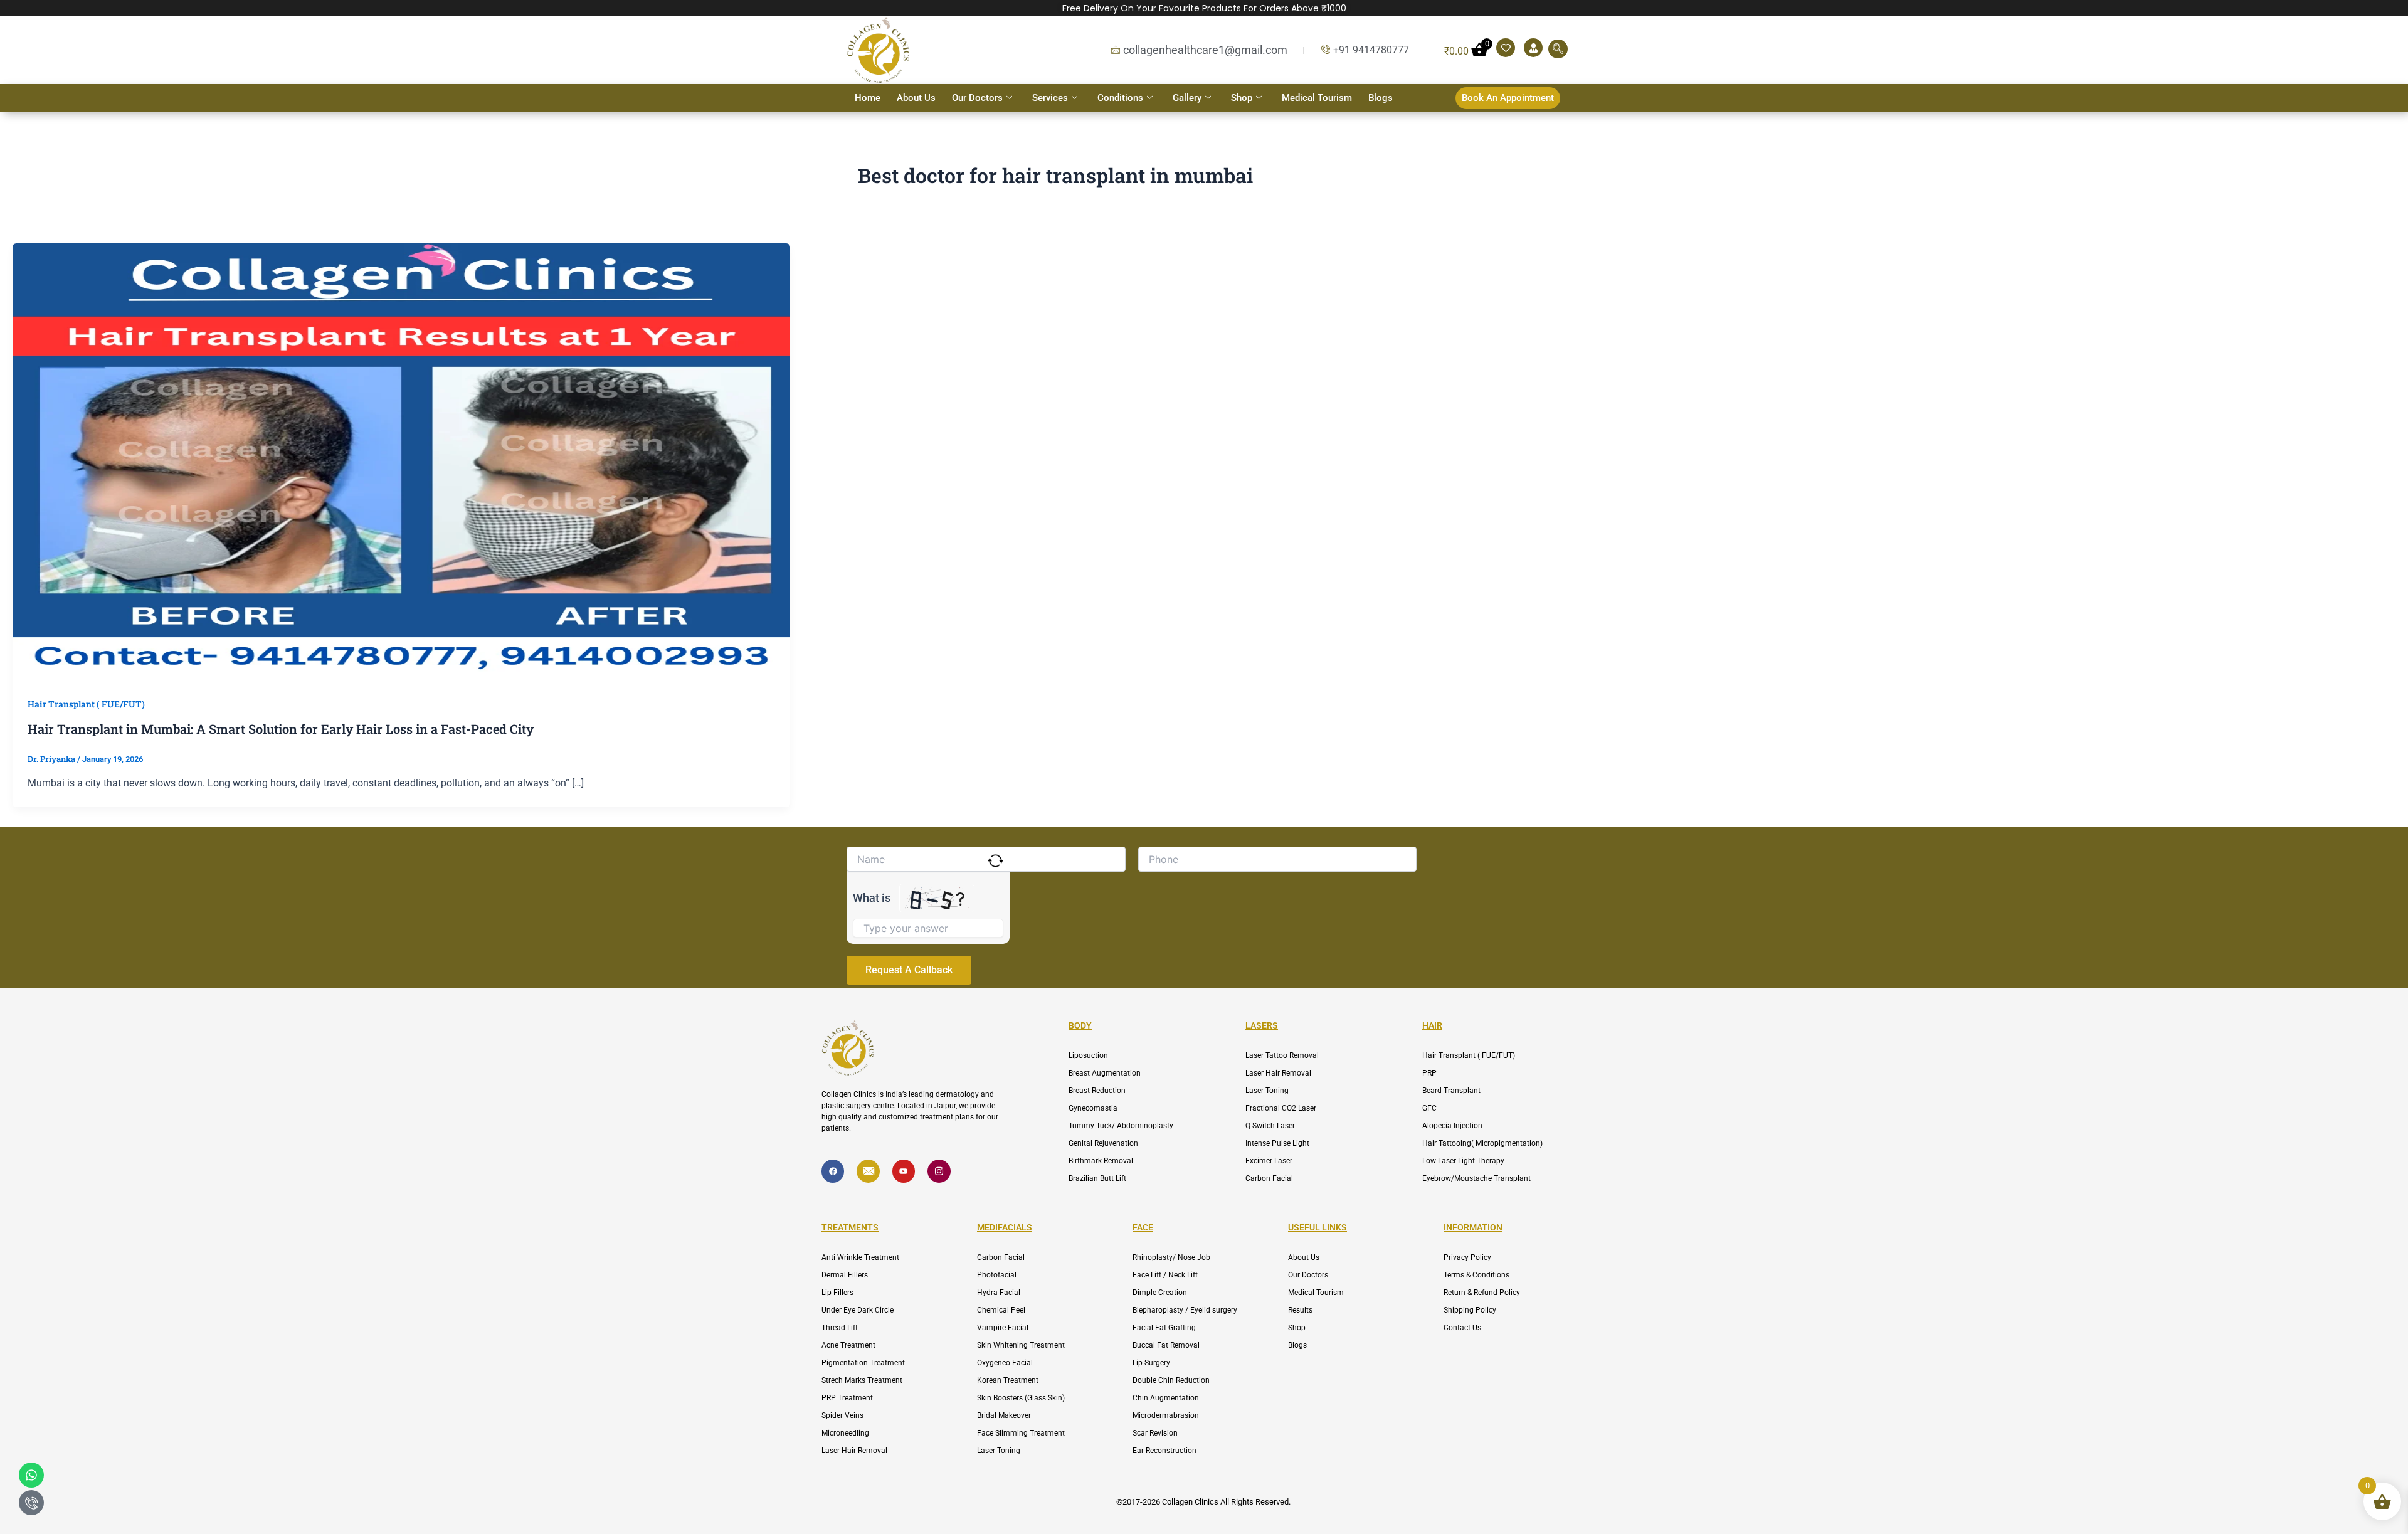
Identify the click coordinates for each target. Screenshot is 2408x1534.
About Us (916, 98)
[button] (1558, 49)
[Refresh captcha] (995, 861)
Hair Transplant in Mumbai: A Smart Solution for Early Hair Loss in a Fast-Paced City (281, 729)
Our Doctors (977, 98)
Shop (1242, 98)
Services (1050, 98)
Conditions (1120, 98)
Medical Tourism (1317, 98)
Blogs (1381, 98)
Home (868, 98)
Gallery (1187, 98)
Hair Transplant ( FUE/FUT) (86, 704)
